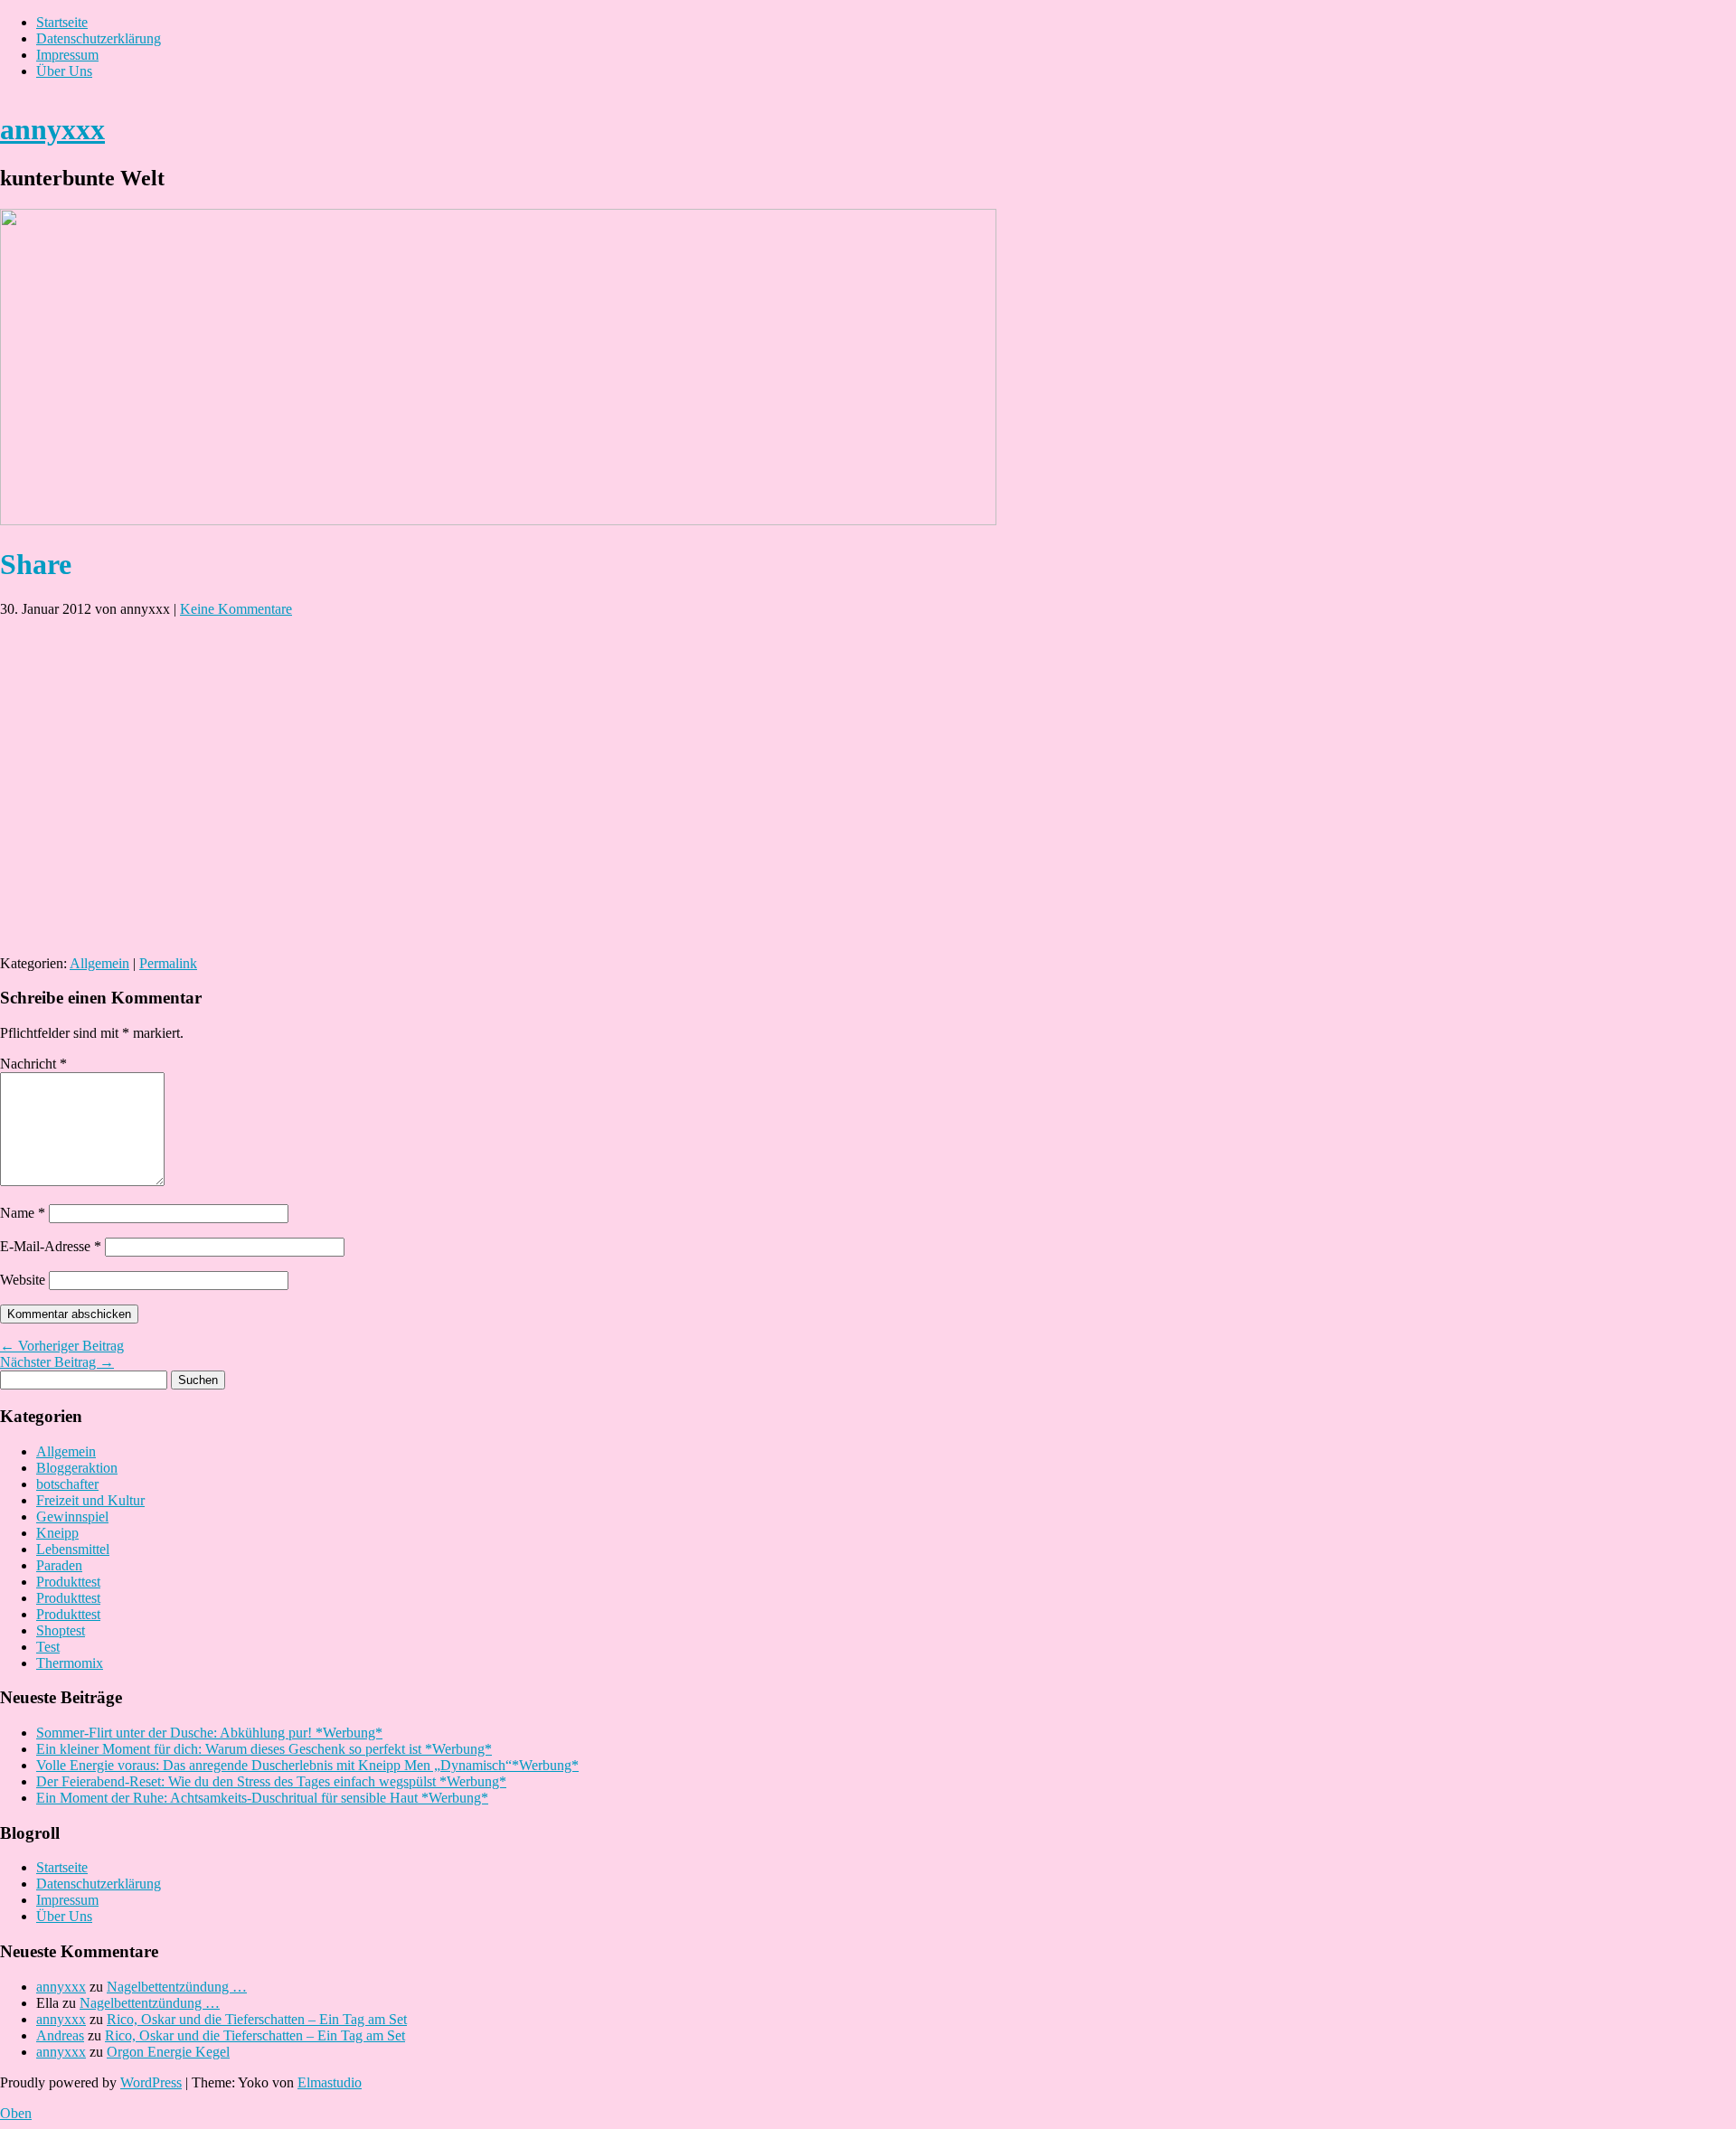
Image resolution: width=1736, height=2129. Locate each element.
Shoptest (61, 1630)
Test (48, 1647)
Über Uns (64, 71)
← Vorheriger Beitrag (62, 1346)
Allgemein (99, 963)
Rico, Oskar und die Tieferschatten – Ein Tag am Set (257, 2019)
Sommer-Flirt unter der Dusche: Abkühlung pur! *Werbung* (209, 1733)
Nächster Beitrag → (57, 1362)
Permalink (168, 963)
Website (23, 1280)
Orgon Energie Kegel (168, 2052)
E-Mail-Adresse (51, 1246)
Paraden (59, 1565)
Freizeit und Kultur (90, 1500)
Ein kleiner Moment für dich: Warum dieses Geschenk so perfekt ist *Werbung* (264, 1749)
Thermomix (70, 1663)
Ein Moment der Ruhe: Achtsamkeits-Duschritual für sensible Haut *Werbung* (262, 1798)
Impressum (67, 55)
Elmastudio (330, 2082)
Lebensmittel (73, 1549)
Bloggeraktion (77, 1468)
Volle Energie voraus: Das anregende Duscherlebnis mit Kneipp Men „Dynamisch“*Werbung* (307, 1765)
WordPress (151, 2082)
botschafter (67, 1484)
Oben (16, 2113)
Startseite (62, 22)
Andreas (60, 2035)
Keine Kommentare (236, 609)
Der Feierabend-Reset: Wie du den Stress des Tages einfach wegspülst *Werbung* (271, 1781)
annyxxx (52, 129)
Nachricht (33, 1064)
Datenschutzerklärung (99, 38)
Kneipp (57, 1533)
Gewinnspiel (72, 1517)
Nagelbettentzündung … (177, 1987)
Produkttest (68, 1582)
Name (23, 1213)
